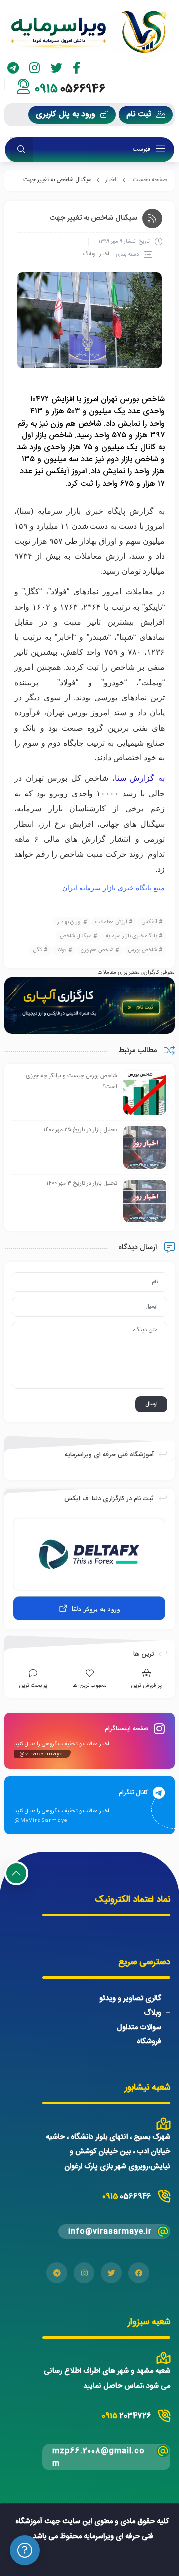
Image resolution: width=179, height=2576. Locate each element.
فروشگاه (149, 2042)
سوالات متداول (139, 2027)
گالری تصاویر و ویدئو (130, 1998)
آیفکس (149, 922)
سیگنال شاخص (76, 936)
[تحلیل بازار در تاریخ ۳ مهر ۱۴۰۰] (145, 1201)
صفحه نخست (150, 180)
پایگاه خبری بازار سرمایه (132, 936)
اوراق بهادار (69, 922)
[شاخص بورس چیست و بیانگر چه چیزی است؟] (145, 1094)
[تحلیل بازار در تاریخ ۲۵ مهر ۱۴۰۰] (145, 1148)
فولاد (61, 950)
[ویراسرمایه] (89, 32)
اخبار (111, 180)
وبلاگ (89, 254)
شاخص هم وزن (97, 950)
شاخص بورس (142, 950)
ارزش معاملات (111, 922)
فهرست (142, 150)
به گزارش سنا (140, 778)
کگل (38, 950)
